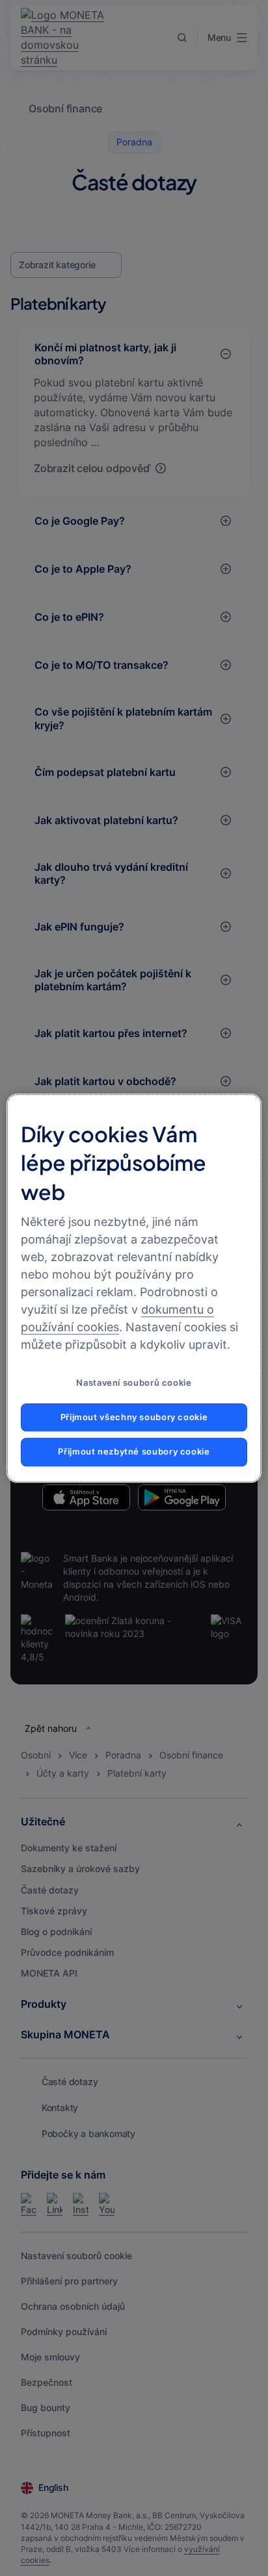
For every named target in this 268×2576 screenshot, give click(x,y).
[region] (134, 1288)
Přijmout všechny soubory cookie (134, 1417)
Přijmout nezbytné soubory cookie (134, 1452)
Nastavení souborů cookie (134, 1383)
